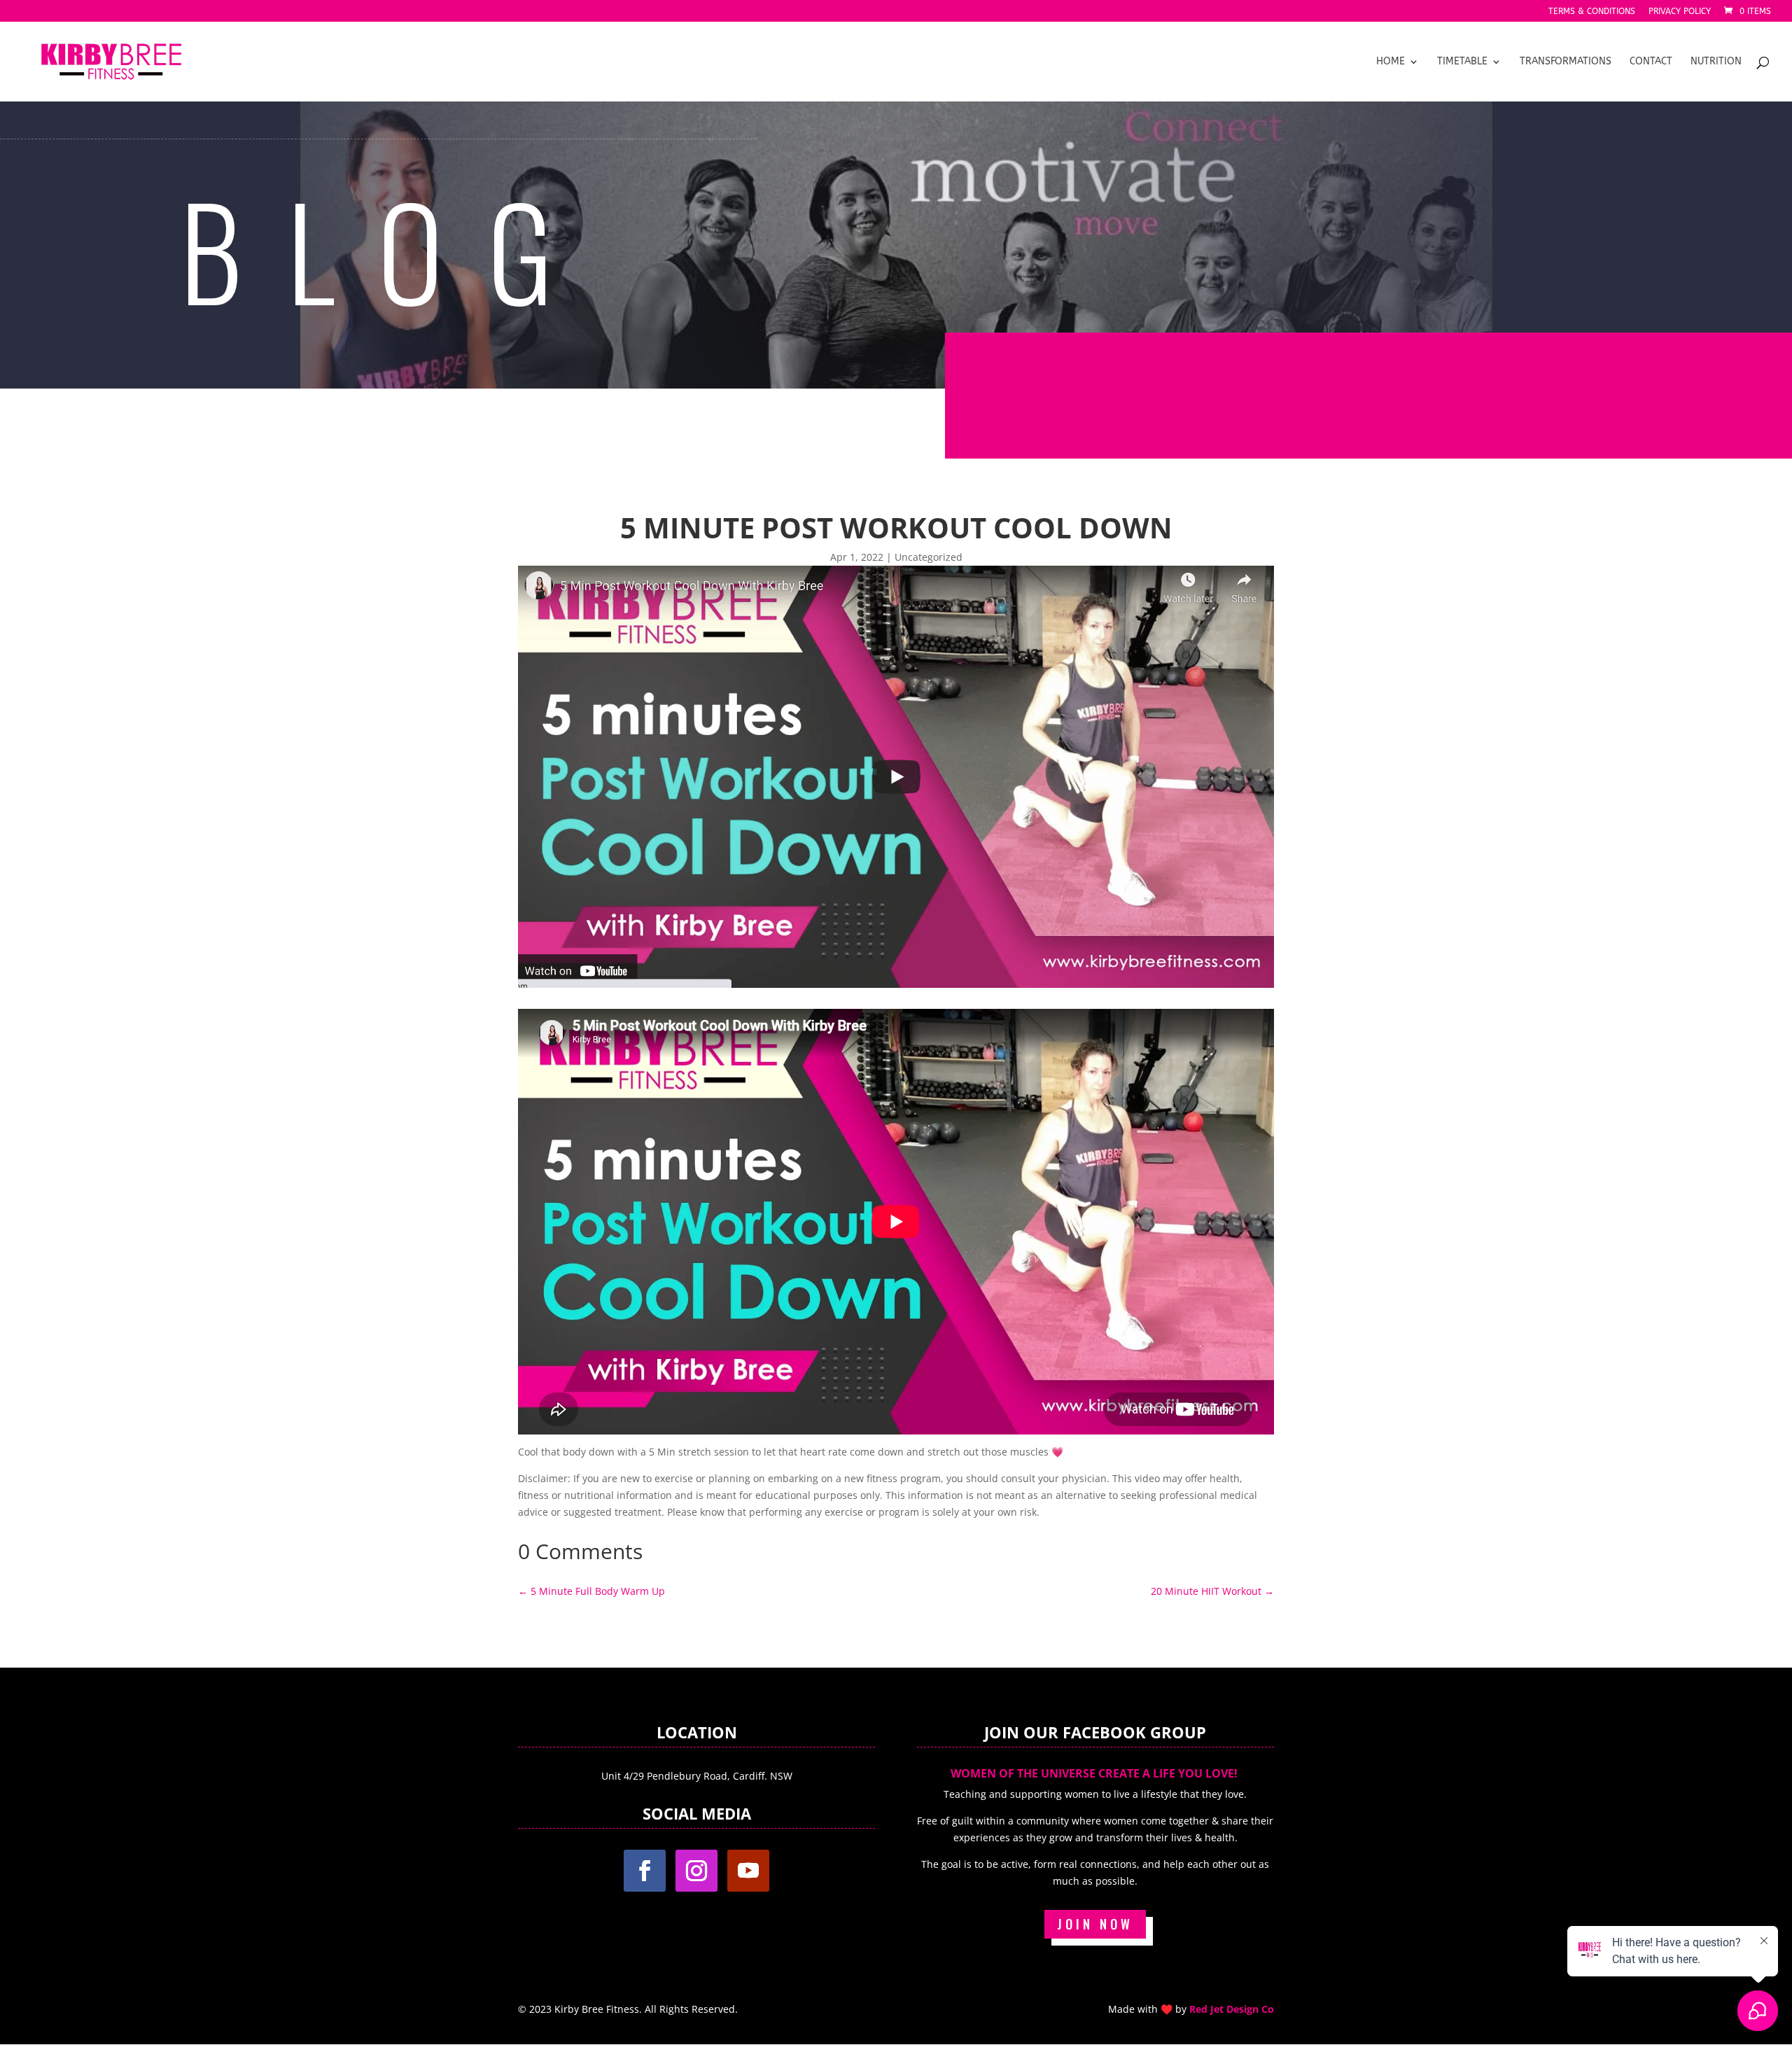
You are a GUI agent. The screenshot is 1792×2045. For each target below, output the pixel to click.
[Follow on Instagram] (696, 1871)
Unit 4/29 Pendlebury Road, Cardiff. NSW (697, 1776)
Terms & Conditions (1592, 12)
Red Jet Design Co (1232, 2009)
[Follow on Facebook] (645, 1871)
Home (1391, 62)
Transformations (1566, 62)
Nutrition (1716, 62)
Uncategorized (929, 557)
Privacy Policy (1680, 12)
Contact (1651, 62)
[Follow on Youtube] (748, 1871)
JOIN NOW (1095, 1924)
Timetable (1462, 62)
